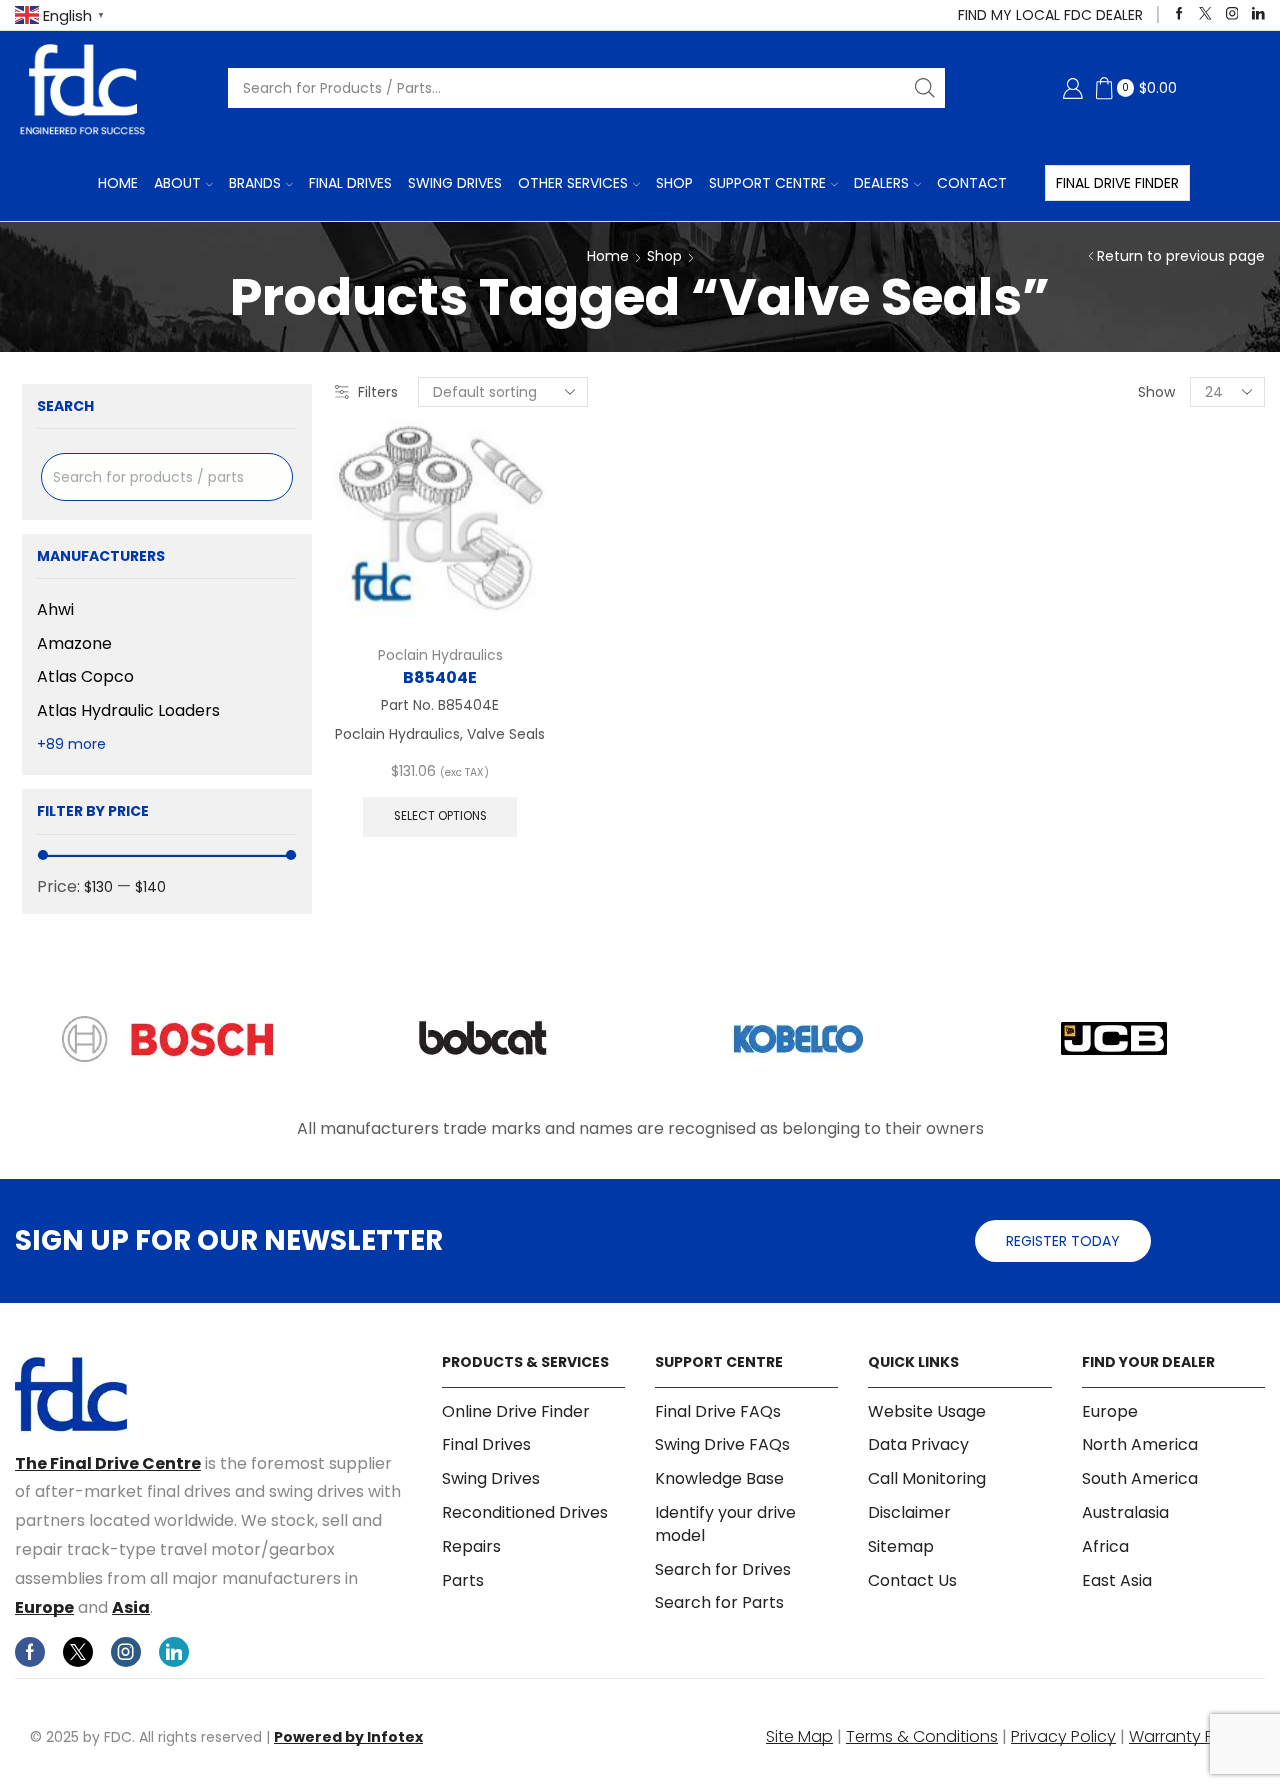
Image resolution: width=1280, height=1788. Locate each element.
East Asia (1117, 1580)
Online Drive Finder (516, 1412)
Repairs (471, 1546)
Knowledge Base (719, 1478)
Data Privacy (918, 1444)
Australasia (1125, 1512)
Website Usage (927, 1412)
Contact (972, 183)
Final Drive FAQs (718, 1412)
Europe (44, 1607)
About (177, 183)
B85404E (440, 677)
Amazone (74, 643)
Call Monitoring (927, 1478)
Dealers (881, 183)
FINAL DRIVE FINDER (1117, 183)
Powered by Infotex (348, 1737)
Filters (378, 392)
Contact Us (912, 1580)
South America (1140, 1478)
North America (1140, 1444)
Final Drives (350, 183)
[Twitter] (1205, 14)
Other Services (573, 183)
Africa (1105, 1546)
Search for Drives (723, 1569)
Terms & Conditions (922, 1736)
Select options (440, 816)
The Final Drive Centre (108, 1463)
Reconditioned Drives (525, 1512)
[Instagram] (1232, 14)
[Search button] (925, 88)
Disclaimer (909, 1512)
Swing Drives (455, 183)
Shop (674, 183)
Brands (255, 183)
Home (118, 183)
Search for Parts (719, 1602)
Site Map (799, 1736)
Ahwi (55, 610)
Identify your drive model (725, 1524)
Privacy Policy (1063, 1736)
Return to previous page (1181, 256)
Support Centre (767, 183)
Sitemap (901, 1546)
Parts (463, 1580)
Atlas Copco (85, 676)
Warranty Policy (1189, 1736)
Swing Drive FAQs (722, 1444)
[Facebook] (1179, 14)
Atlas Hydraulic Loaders (128, 710)
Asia (131, 1607)
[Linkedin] (1258, 14)
